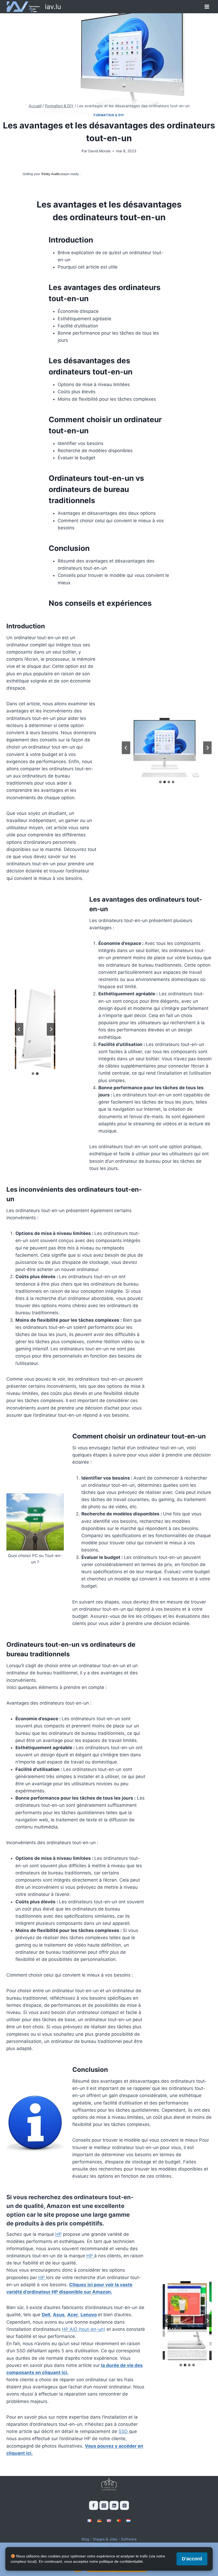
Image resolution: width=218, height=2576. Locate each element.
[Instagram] (104, 2505)
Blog (85, 2539)
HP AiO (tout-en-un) (84, 2329)
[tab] (160, 782)
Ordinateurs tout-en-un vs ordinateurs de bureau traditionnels (96, 489)
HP (58, 2234)
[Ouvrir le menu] (207, 7)
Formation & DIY (109, 115)
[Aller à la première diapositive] (51, 1029)
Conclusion (69, 548)
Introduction (71, 240)
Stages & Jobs (105, 2539)
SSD (124, 2431)
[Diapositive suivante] (207, 748)
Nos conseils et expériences (100, 603)
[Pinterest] (124, 2505)
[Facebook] (94, 2505)
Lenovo (89, 2315)
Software (129, 2539)
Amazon (59, 2206)
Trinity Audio (50, 174)
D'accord (192, 2559)
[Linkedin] (114, 2505)
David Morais (99, 151)
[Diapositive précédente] (126, 748)
